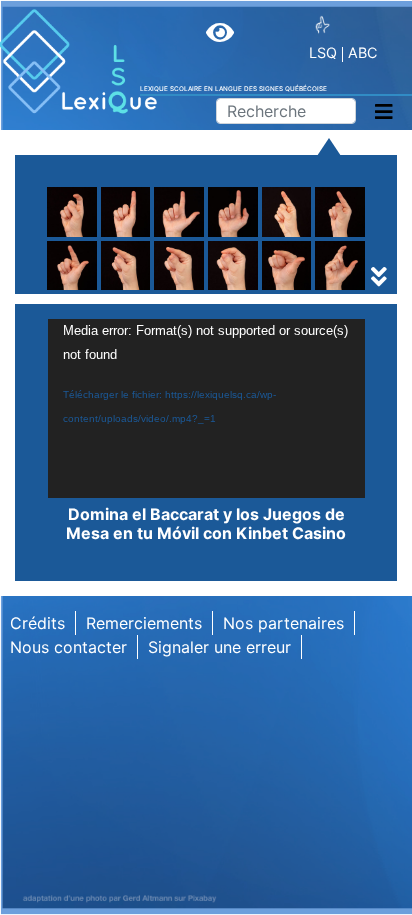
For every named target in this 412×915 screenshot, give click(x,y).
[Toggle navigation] (384, 112)
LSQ (323, 52)
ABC (362, 52)
